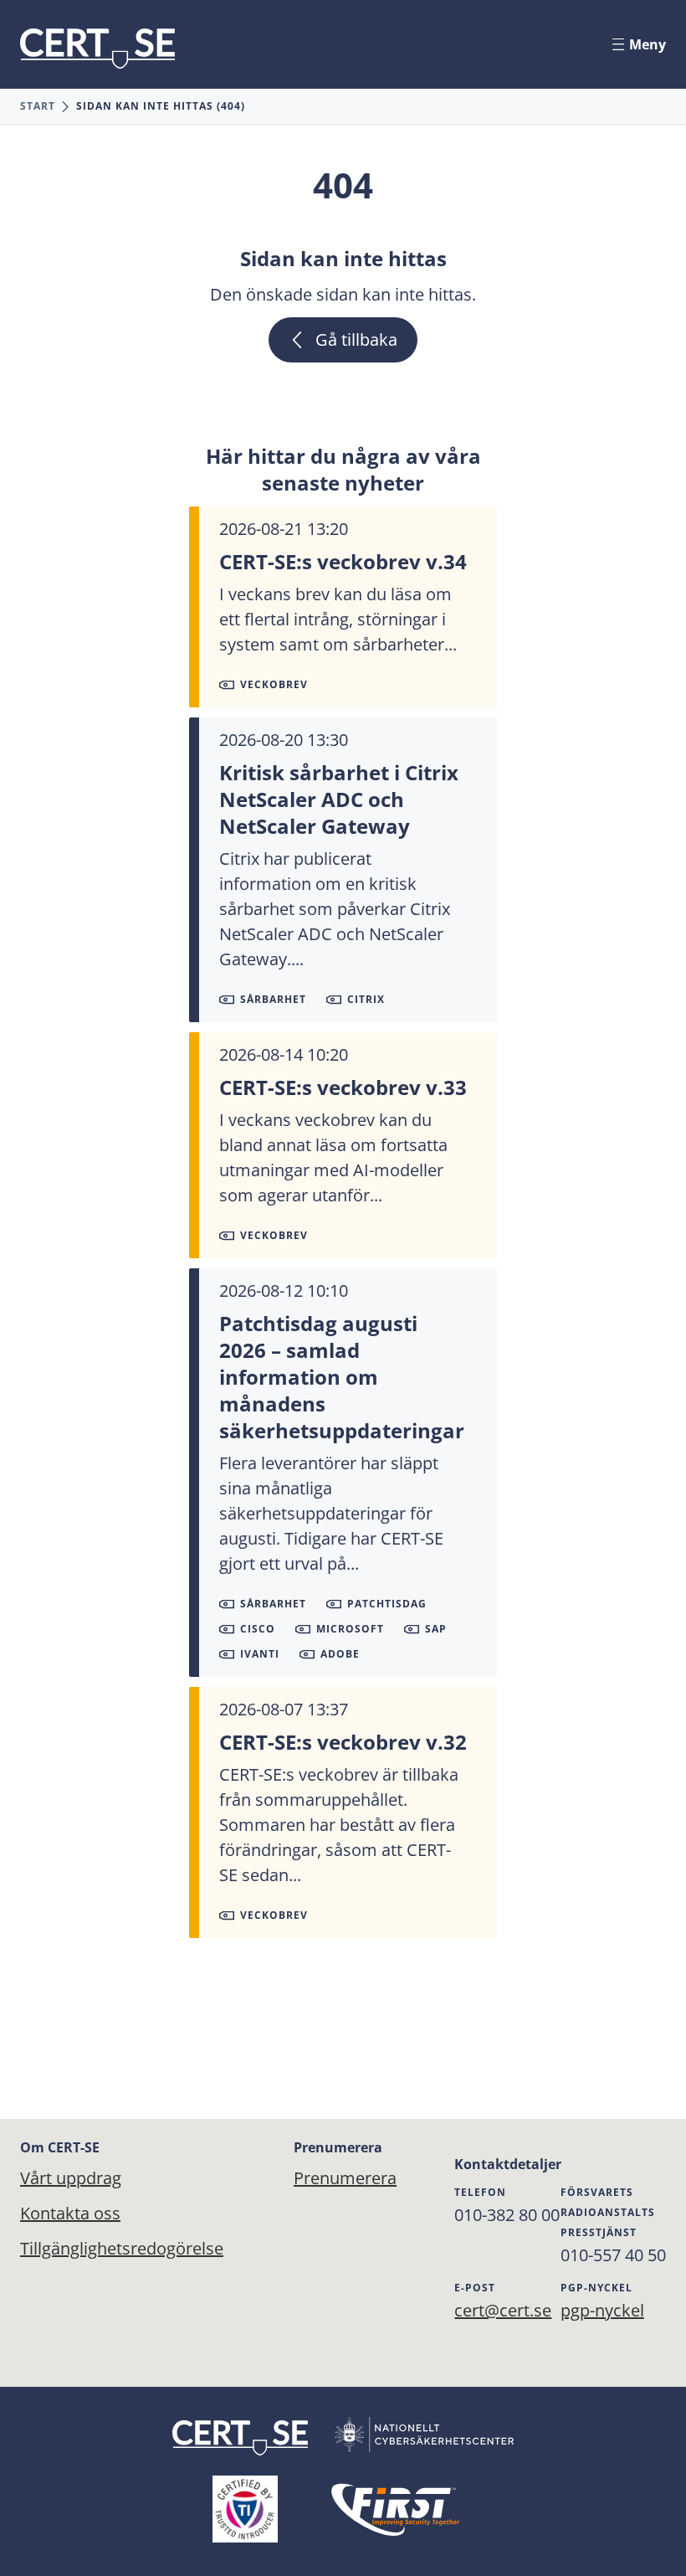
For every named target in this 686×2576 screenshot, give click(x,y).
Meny (648, 44)
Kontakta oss (70, 2213)
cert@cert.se (503, 2310)
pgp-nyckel (602, 2310)
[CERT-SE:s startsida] (97, 49)
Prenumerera (319, 2178)
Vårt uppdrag (71, 2178)
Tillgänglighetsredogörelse (122, 2248)
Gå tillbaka (356, 339)
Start (38, 106)
